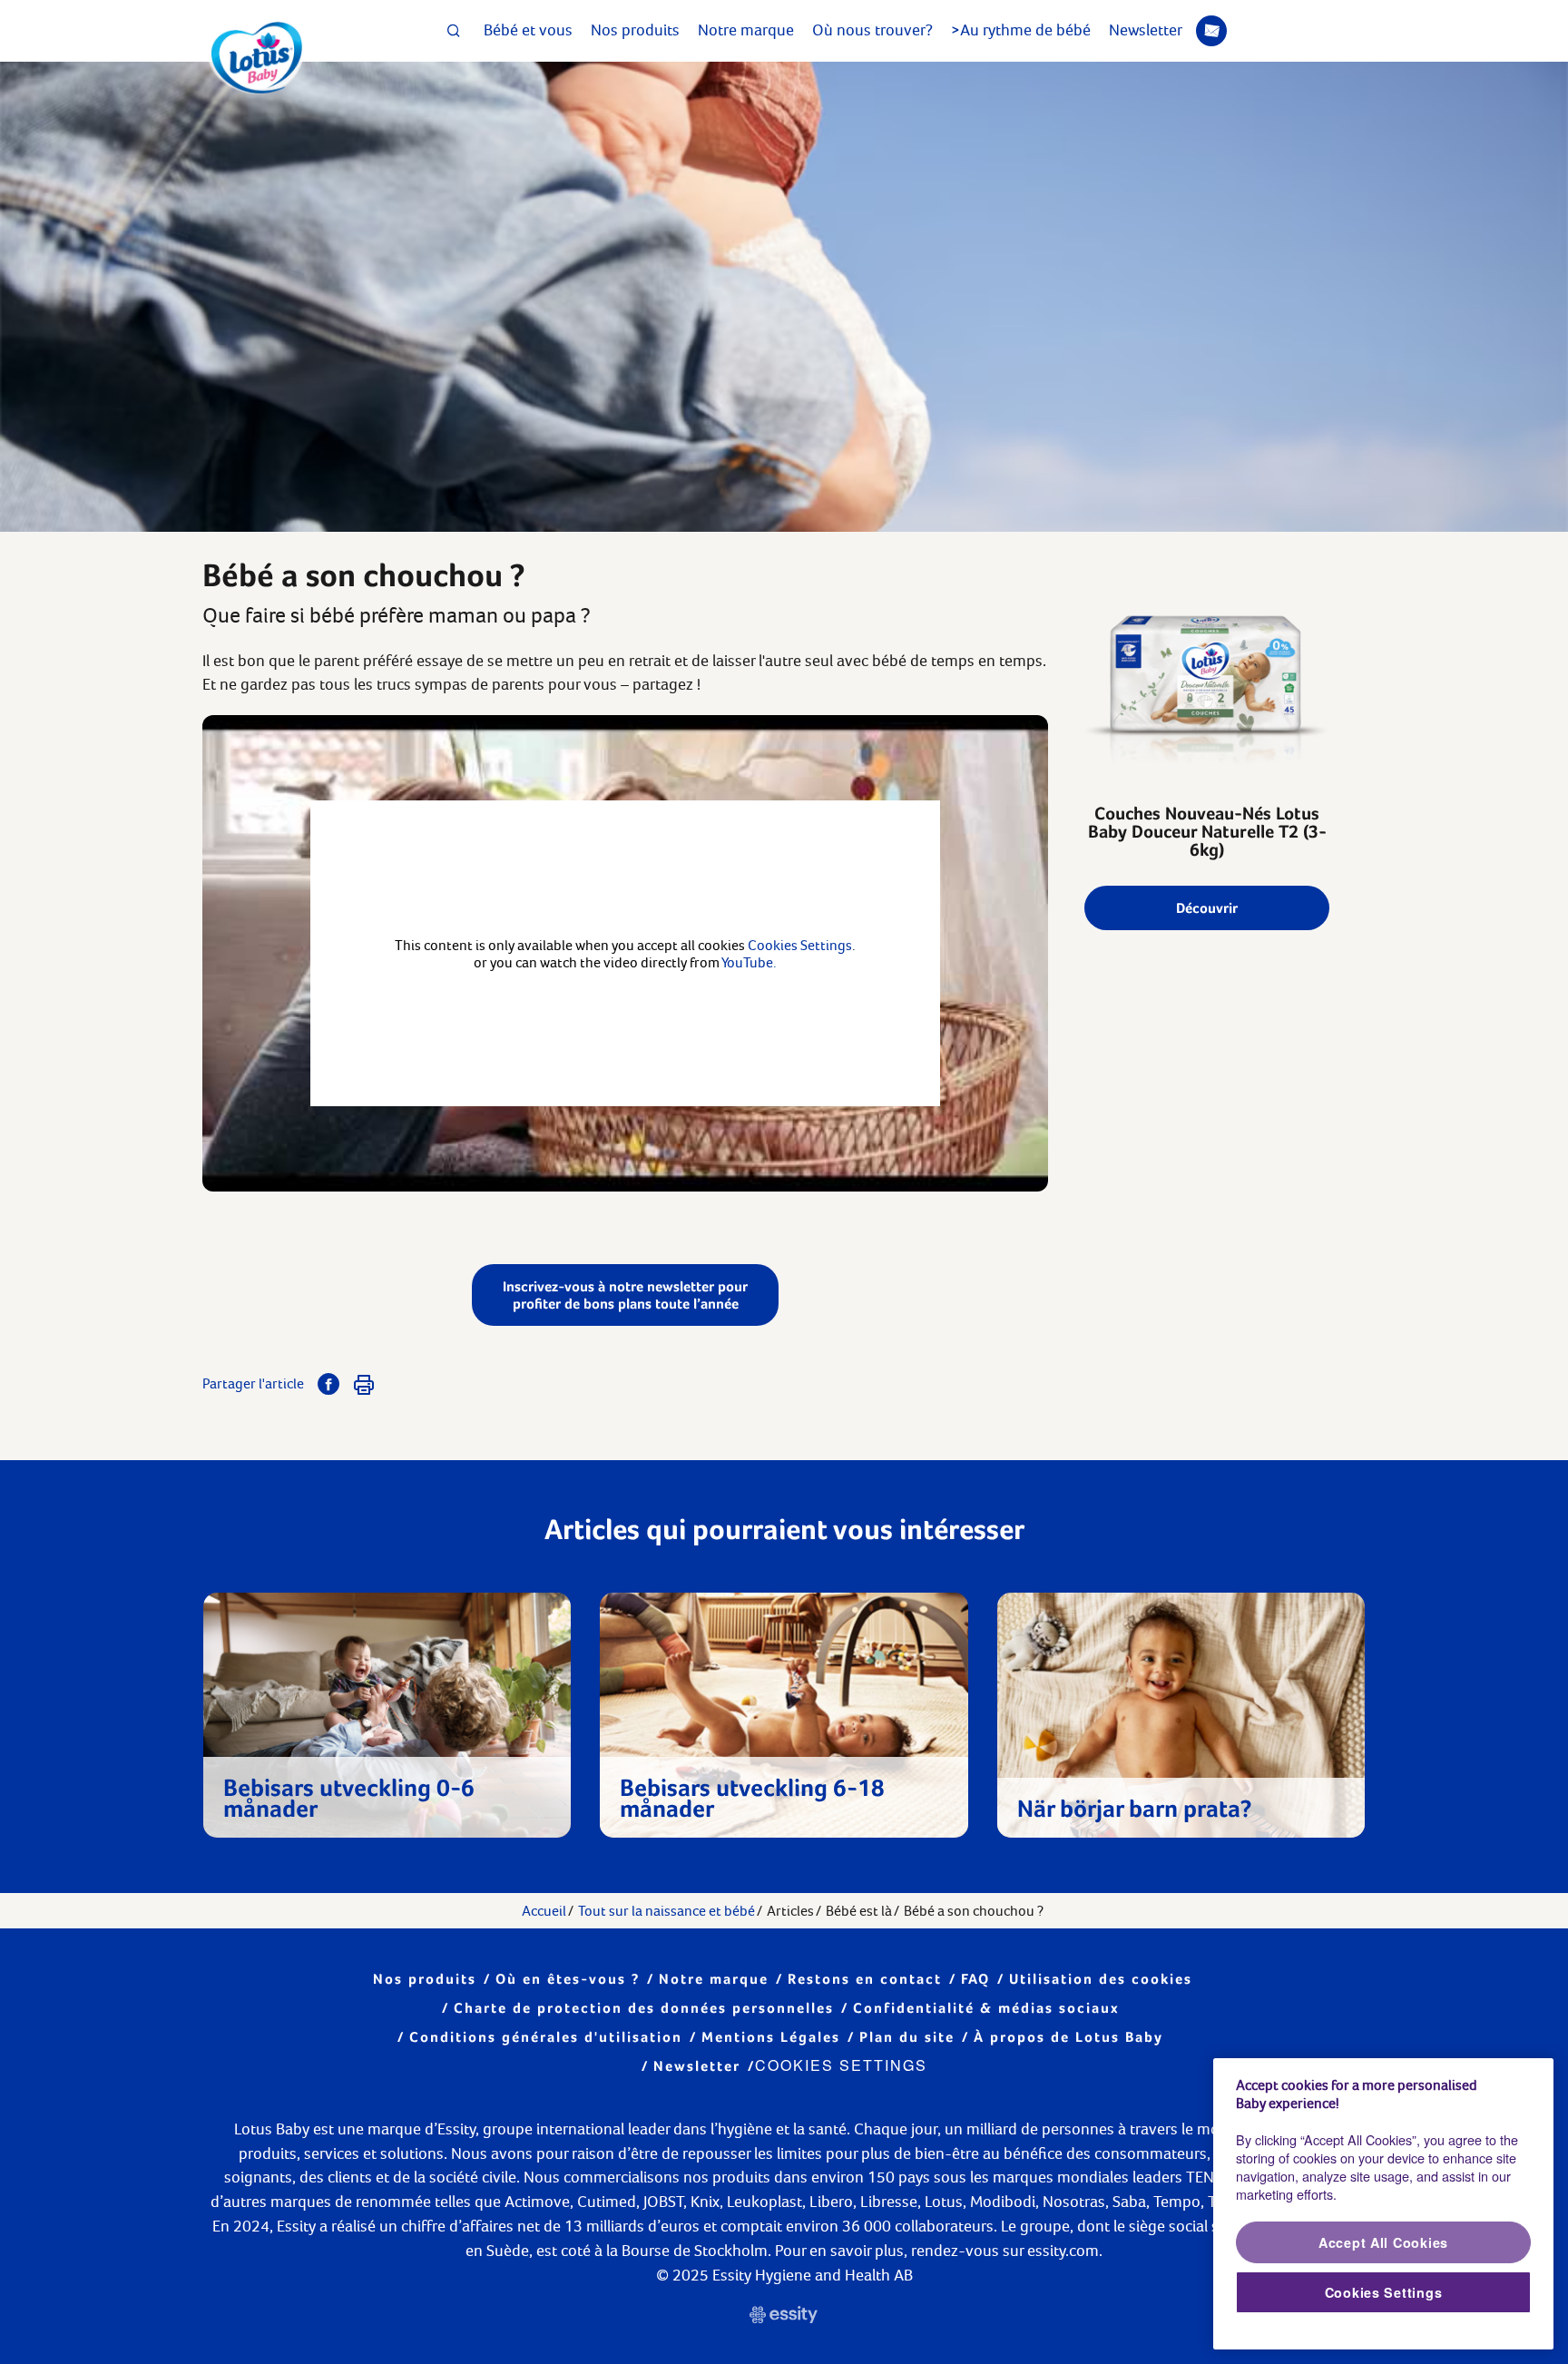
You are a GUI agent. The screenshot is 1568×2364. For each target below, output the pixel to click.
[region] (1383, 2204)
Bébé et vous (528, 30)
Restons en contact (865, 1979)
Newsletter (1146, 30)
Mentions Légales (771, 2037)
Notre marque (746, 30)
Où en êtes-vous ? (568, 1979)
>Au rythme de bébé (1021, 30)
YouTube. (749, 962)
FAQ (975, 1979)
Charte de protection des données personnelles (644, 2008)
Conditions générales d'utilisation (546, 2037)
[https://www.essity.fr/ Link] (784, 2317)
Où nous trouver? (872, 30)
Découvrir (1207, 908)
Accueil (544, 1911)
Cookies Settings (841, 2065)
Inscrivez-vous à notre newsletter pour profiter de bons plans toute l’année (625, 1295)
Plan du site (907, 2037)
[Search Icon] (454, 31)
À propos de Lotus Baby (1068, 2037)
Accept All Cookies (1383, 2242)
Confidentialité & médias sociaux (986, 2008)
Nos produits (635, 30)
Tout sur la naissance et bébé (666, 1911)
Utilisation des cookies (1101, 1979)
